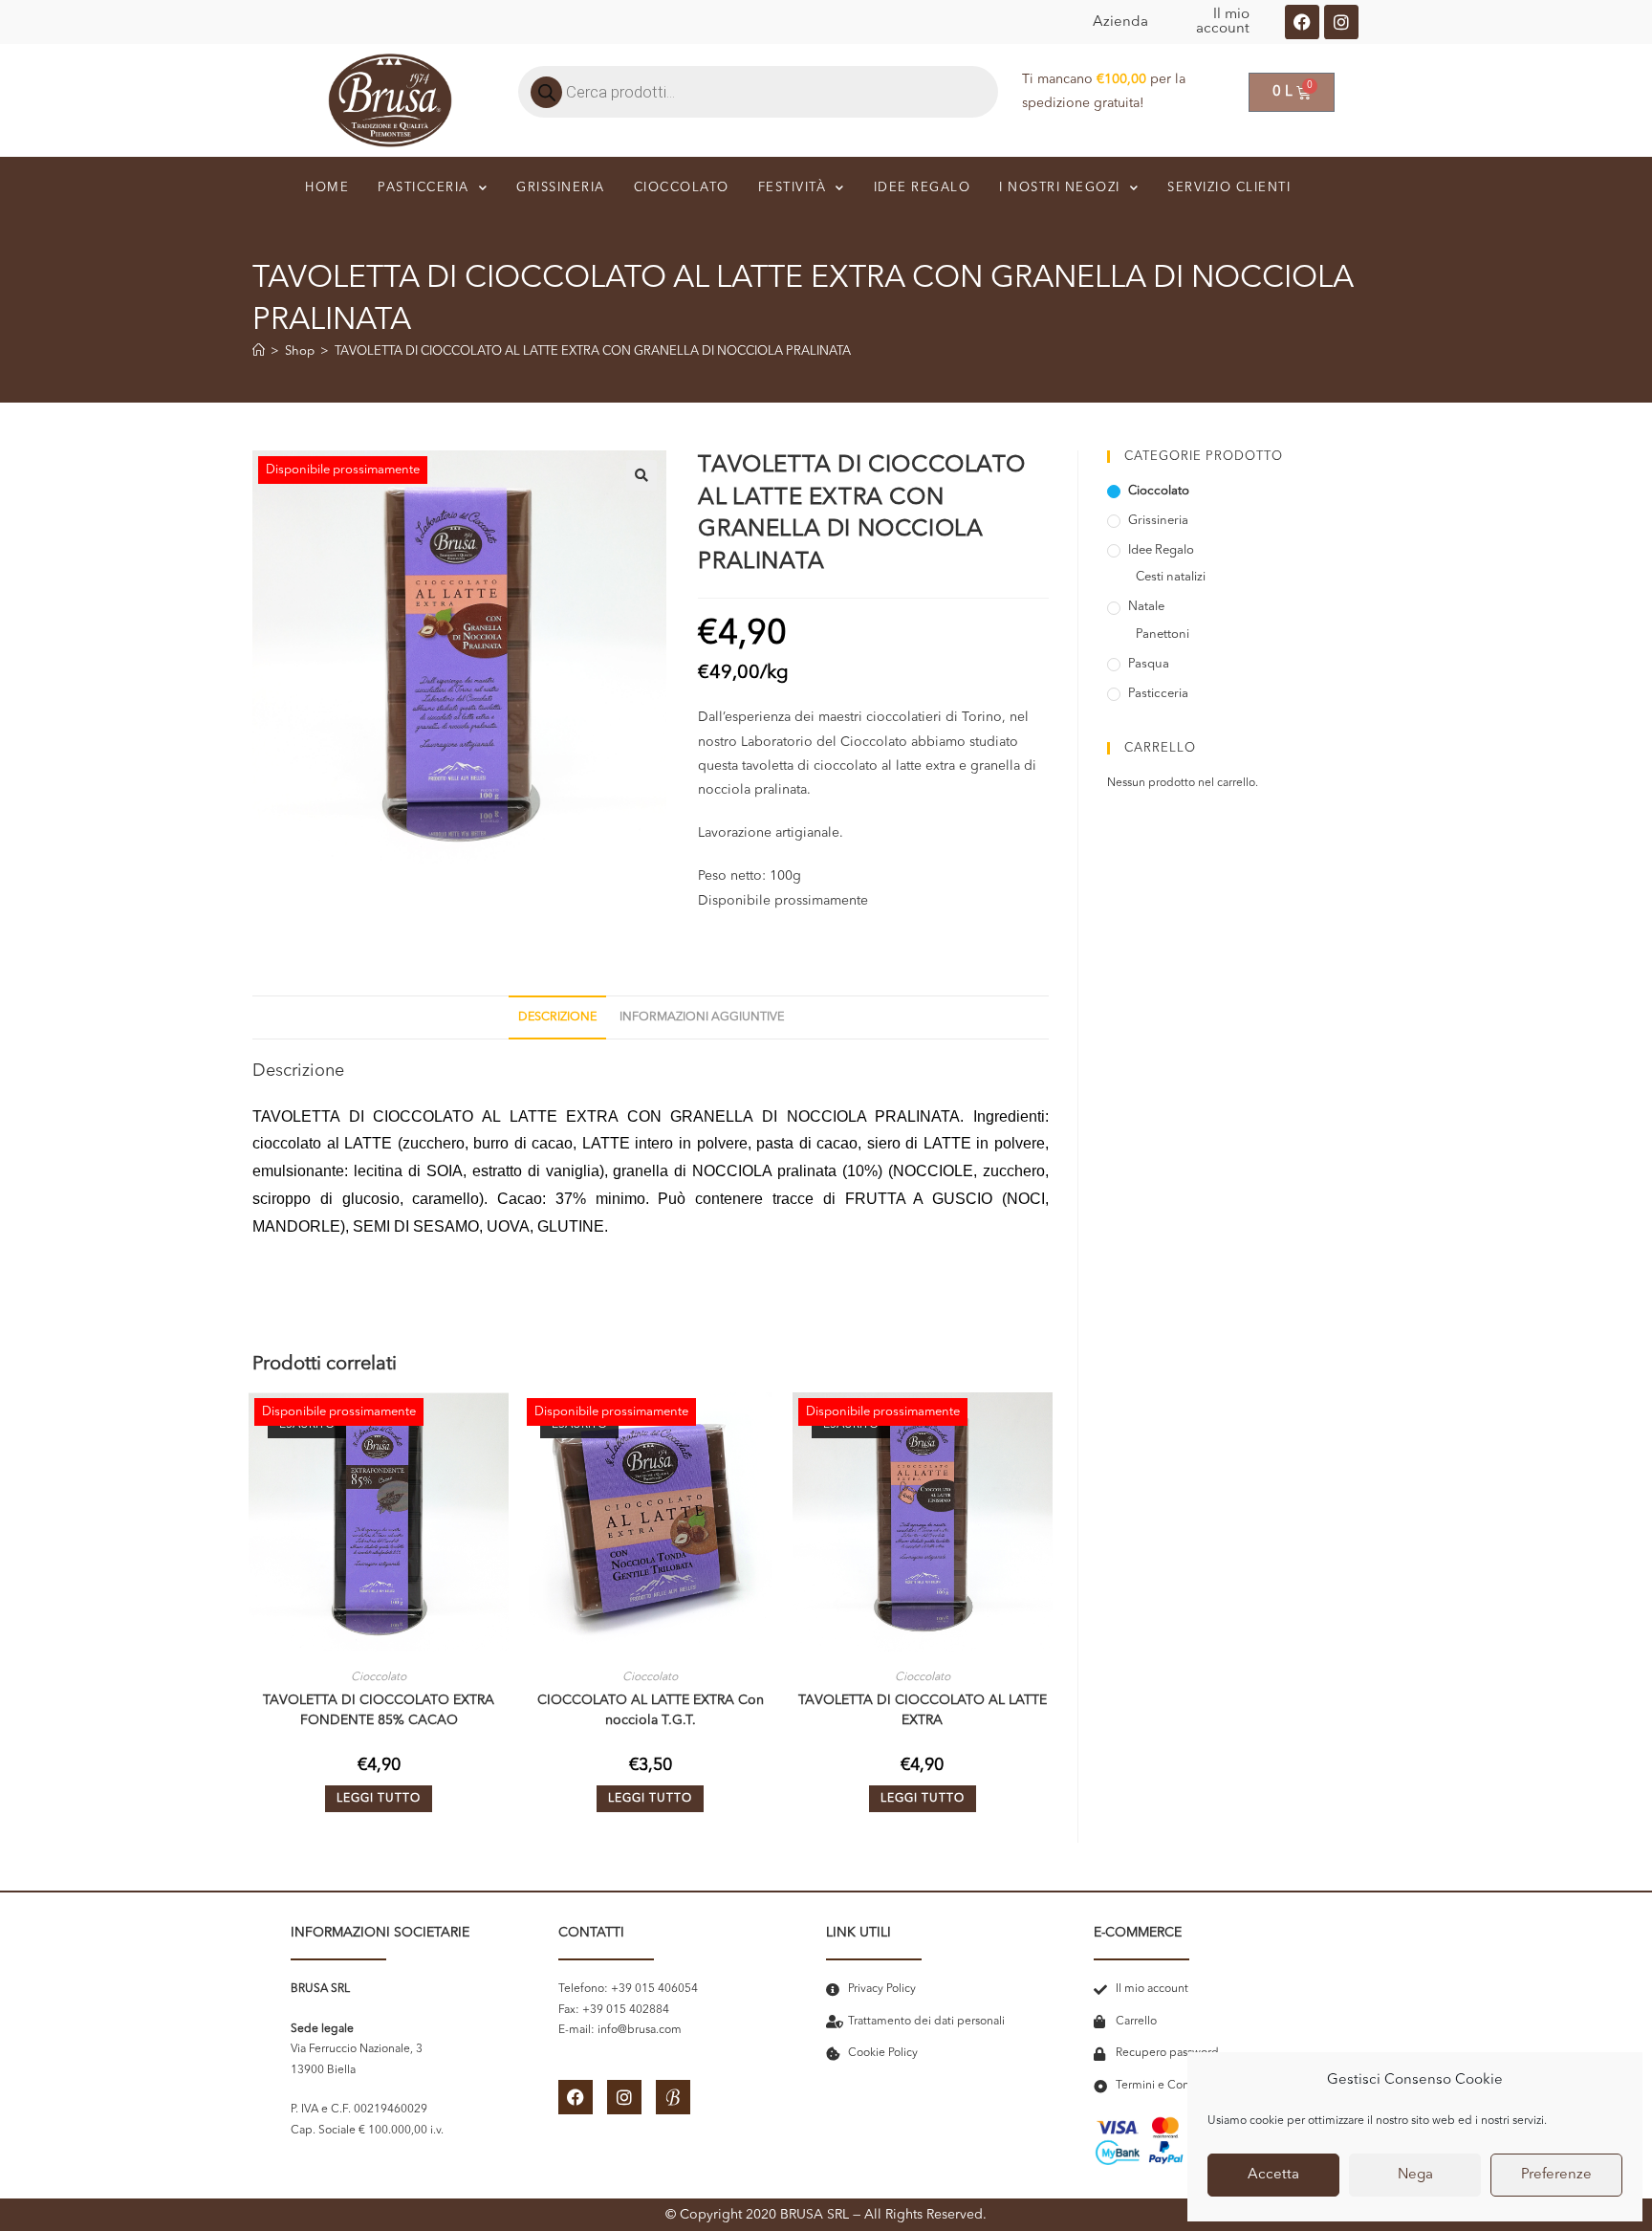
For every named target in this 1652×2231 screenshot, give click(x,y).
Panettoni (1163, 634)
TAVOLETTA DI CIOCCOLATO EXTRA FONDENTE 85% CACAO (379, 1710)
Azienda (1120, 22)
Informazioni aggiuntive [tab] (702, 1017)
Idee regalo (923, 188)
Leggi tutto (379, 1799)
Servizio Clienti (1229, 188)
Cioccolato (682, 188)
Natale (1146, 607)
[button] (641, 475)
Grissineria (561, 188)
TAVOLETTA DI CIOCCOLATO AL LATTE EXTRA (923, 1710)
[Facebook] (1302, 22)
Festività (793, 188)
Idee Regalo (1161, 550)
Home (327, 188)
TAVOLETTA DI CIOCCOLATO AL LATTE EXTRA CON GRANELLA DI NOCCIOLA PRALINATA (593, 351)
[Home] (259, 351)
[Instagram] (1341, 22)
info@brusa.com (640, 2030)
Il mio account (1223, 22)
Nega (1415, 2175)
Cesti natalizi (1171, 577)
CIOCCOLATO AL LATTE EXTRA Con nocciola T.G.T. (651, 1710)
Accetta (1273, 2175)
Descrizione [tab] (557, 1017)
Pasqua (1149, 664)
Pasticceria (424, 188)
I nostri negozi (1060, 188)
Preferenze (1556, 2175)
